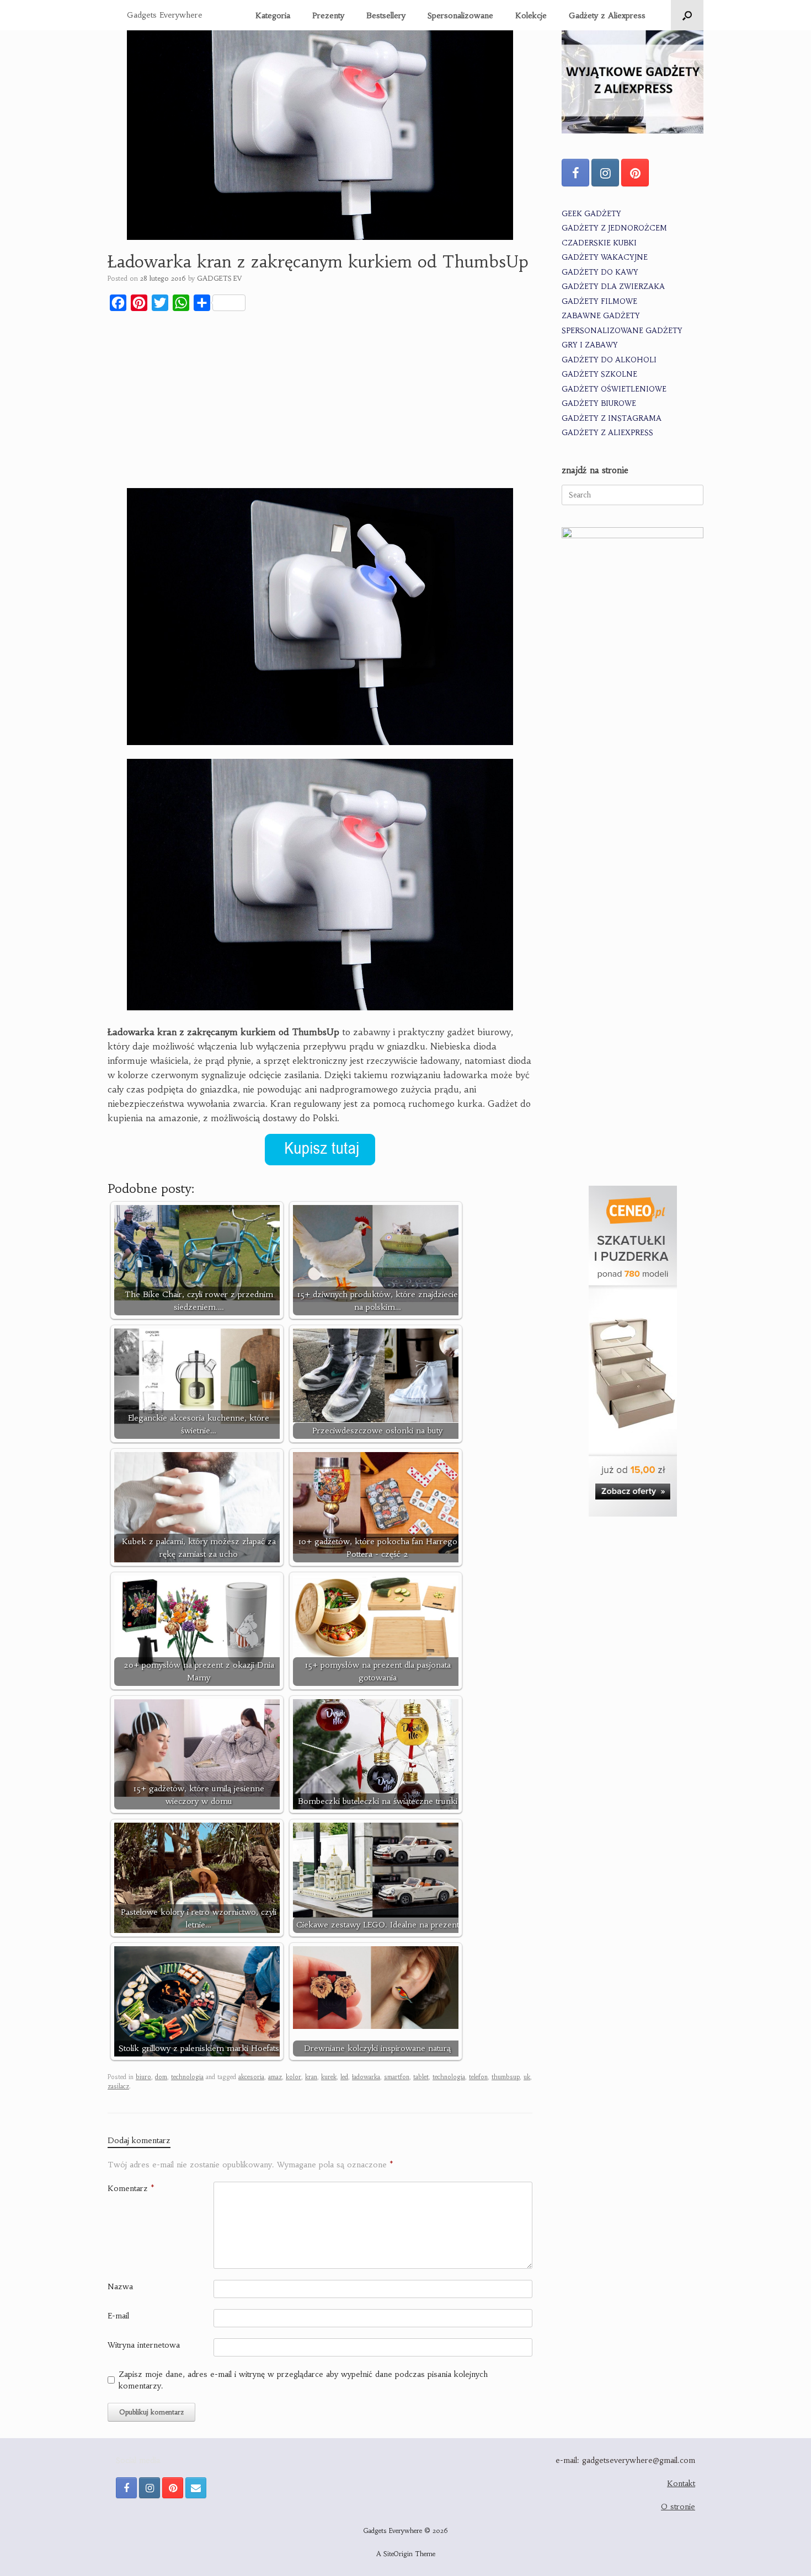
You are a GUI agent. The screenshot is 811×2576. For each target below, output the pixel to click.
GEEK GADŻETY (591, 214)
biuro (143, 2077)
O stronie (678, 2507)
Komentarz (131, 2188)
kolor (294, 2077)
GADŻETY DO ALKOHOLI (609, 360)
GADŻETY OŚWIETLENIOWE (614, 389)
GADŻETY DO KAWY (600, 272)
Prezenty (328, 15)
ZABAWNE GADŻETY (601, 316)
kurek (329, 2077)
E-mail (118, 2316)
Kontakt (681, 2483)
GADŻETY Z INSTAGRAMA (612, 418)
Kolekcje (531, 15)
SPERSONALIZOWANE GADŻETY (622, 331)
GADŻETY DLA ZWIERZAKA (613, 286)
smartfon (397, 2077)
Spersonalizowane (460, 15)
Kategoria (273, 15)
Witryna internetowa (144, 2345)
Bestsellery (386, 15)
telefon (478, 2077)
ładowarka (366, 2077)
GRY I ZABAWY (590, 345)
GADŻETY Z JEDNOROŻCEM (614, 228)
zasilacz (118, 2086)
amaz (275, 2077)
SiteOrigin (398, 2554)
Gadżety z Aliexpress (607, 15)
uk (527, 2077)
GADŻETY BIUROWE (599, 403)
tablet (421, 2077)
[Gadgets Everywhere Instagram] (605, 173)
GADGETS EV (219, 278)
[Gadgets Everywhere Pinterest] (635, 173)
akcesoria (251, 2077)
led (344, 2077)
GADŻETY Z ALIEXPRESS (607, 433)
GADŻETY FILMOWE (599, 301)
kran (311, 2077)
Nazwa (120, 2286)
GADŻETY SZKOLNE (599, 374)
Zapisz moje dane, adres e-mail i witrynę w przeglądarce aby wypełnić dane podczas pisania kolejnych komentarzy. (303, 2380)
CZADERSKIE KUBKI (599, 243)
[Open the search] (687, 15)
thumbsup (506, 2077)
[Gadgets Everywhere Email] (196, 2488)
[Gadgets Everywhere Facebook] (575, 173)
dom (161, 2077)
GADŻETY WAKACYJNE (605, 257)
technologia (187, 2077)
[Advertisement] (320, 402)
